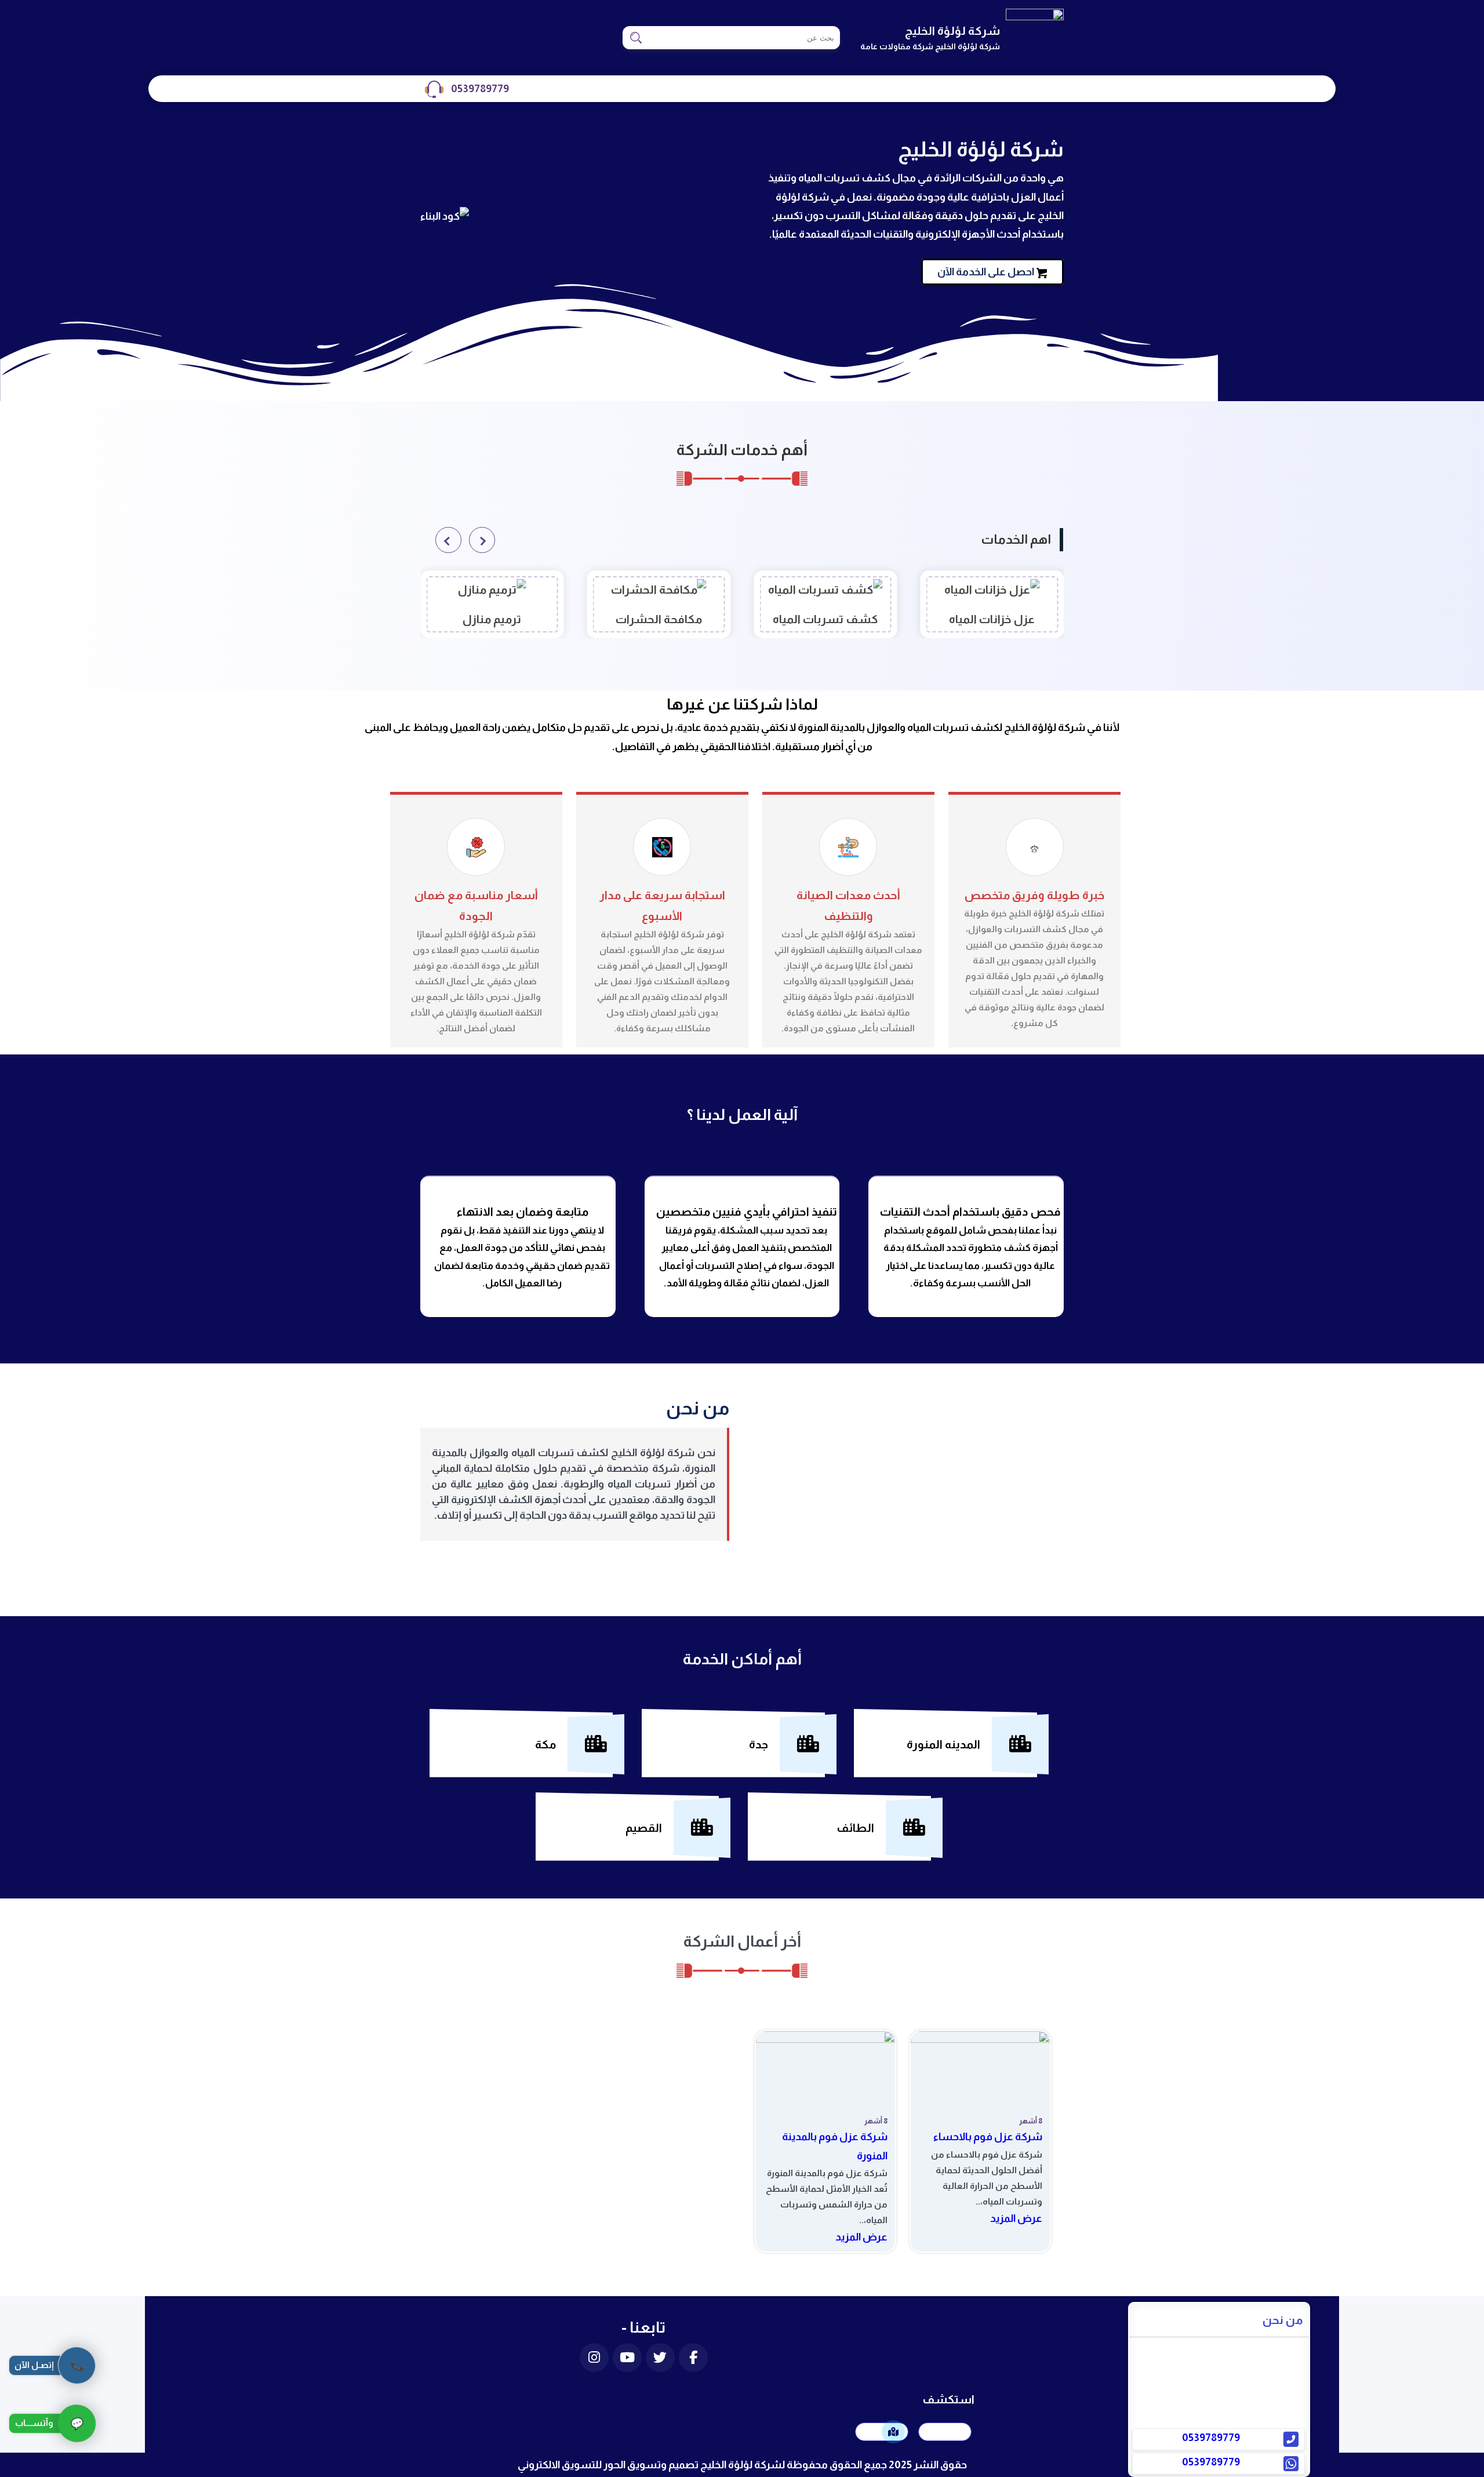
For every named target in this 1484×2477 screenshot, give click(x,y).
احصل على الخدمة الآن (986, 272)
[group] (992, 604)
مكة (545, 1744)
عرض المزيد (1016, 2218)
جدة (759, 1744)
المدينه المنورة (943, 1744)
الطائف (855, 1828)
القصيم (644, 1828)
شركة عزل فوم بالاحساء (988, 2137)
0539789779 (480, 89)
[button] (482, 540)
